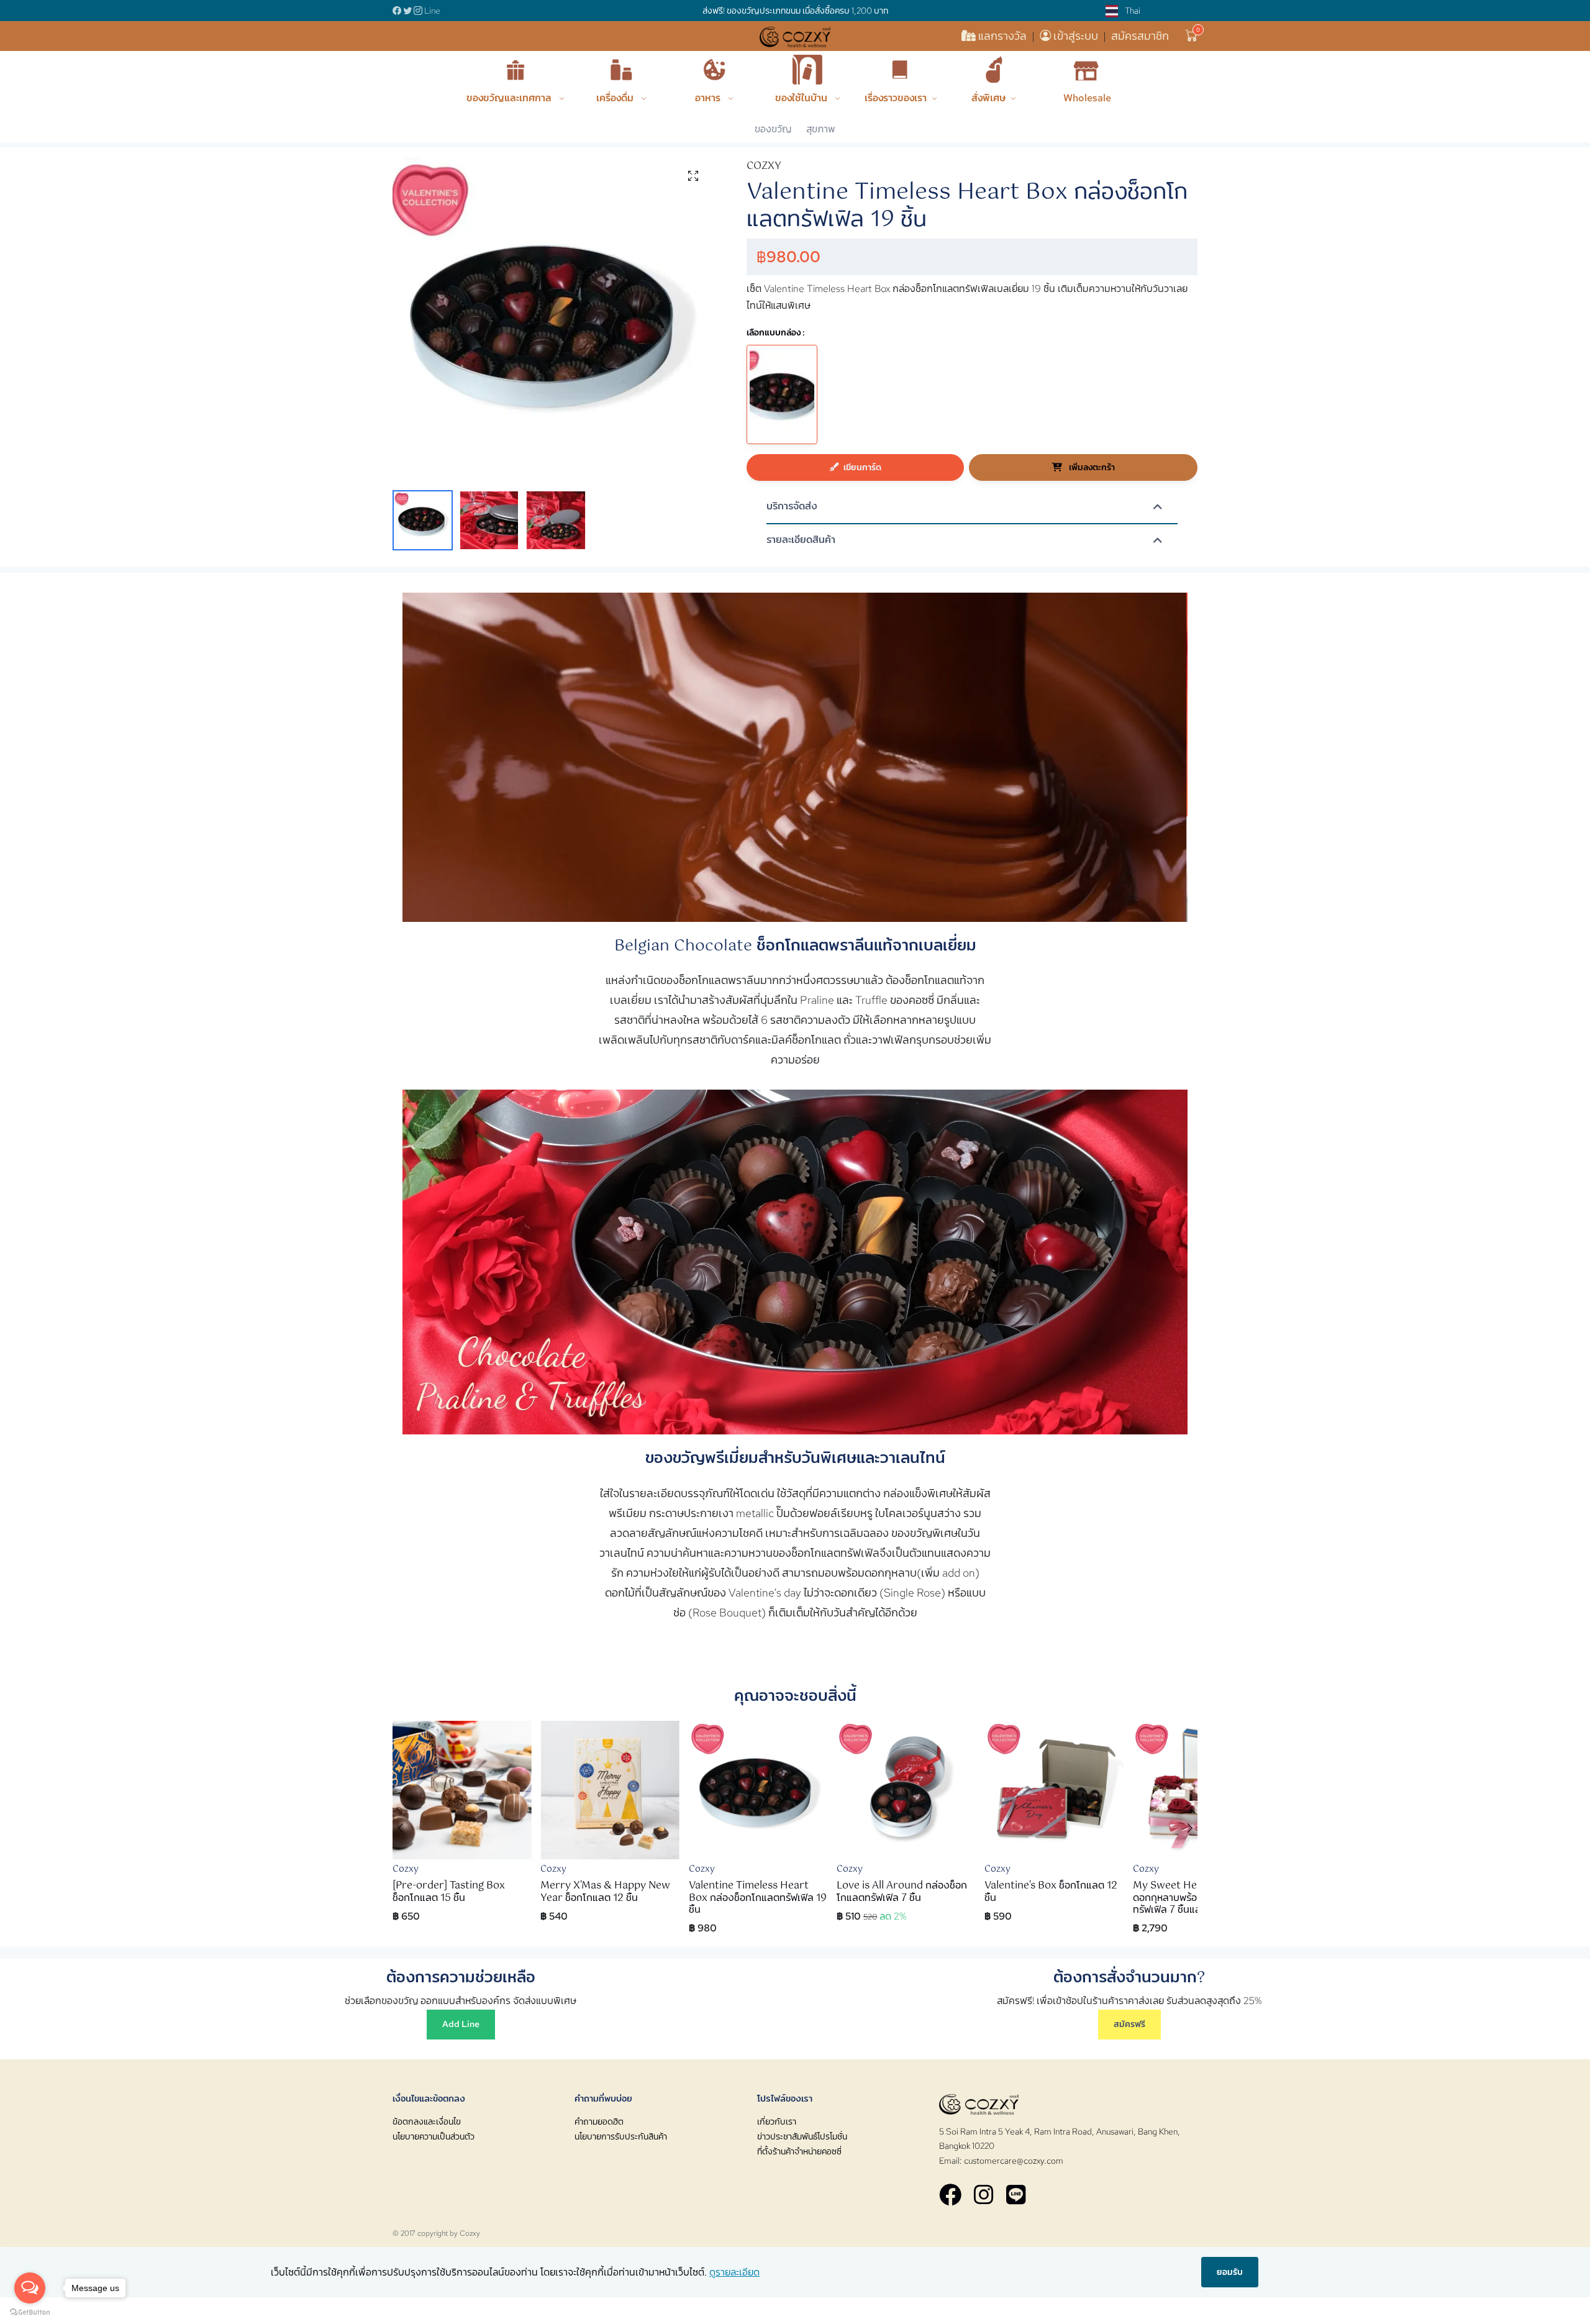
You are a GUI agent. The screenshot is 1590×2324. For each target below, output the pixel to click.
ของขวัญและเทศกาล (510, 98)
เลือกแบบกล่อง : (776, 332)
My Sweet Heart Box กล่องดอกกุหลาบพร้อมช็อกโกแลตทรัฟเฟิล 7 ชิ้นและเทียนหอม (1196, 1898)
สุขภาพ (821, 129)
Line (432, 11)
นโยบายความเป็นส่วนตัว (434, 2136)
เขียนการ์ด (862, 467)
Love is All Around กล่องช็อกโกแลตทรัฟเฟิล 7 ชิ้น (902, 1892)
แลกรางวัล (1002, 36)
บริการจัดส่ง (792, 507)
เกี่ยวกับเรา (777, 2121)
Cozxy (470, 2233)
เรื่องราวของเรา (896, 98)
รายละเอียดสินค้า (801, 540)
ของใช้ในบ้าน (802, 98)
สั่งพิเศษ (988, 98)
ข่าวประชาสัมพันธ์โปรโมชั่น (802, 2136)
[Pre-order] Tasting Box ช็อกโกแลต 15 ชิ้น (449, 1892)
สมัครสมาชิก (1140, 36)
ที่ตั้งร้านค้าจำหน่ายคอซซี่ (799, 2151)
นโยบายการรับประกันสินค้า (621, 2136)
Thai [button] (1132, 11)
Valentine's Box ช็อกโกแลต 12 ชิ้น (1051, 1892)
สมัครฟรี (1129, 2024)
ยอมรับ (1230, 2272)
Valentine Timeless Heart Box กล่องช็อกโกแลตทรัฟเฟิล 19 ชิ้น (758, 1898)
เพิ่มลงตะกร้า (1091, 467)
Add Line (461, 2024)
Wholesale (1087, 98)
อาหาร (709, 98)
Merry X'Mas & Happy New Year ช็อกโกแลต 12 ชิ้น (605, 1892)
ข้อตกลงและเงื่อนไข (427, 2121)
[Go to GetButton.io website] (30, 2312)
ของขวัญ (773, 129)
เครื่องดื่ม (616, 98)
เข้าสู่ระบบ (1076, 36)
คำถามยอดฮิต (599, 2121)
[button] (1192, 36)
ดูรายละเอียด (734, 2272)
